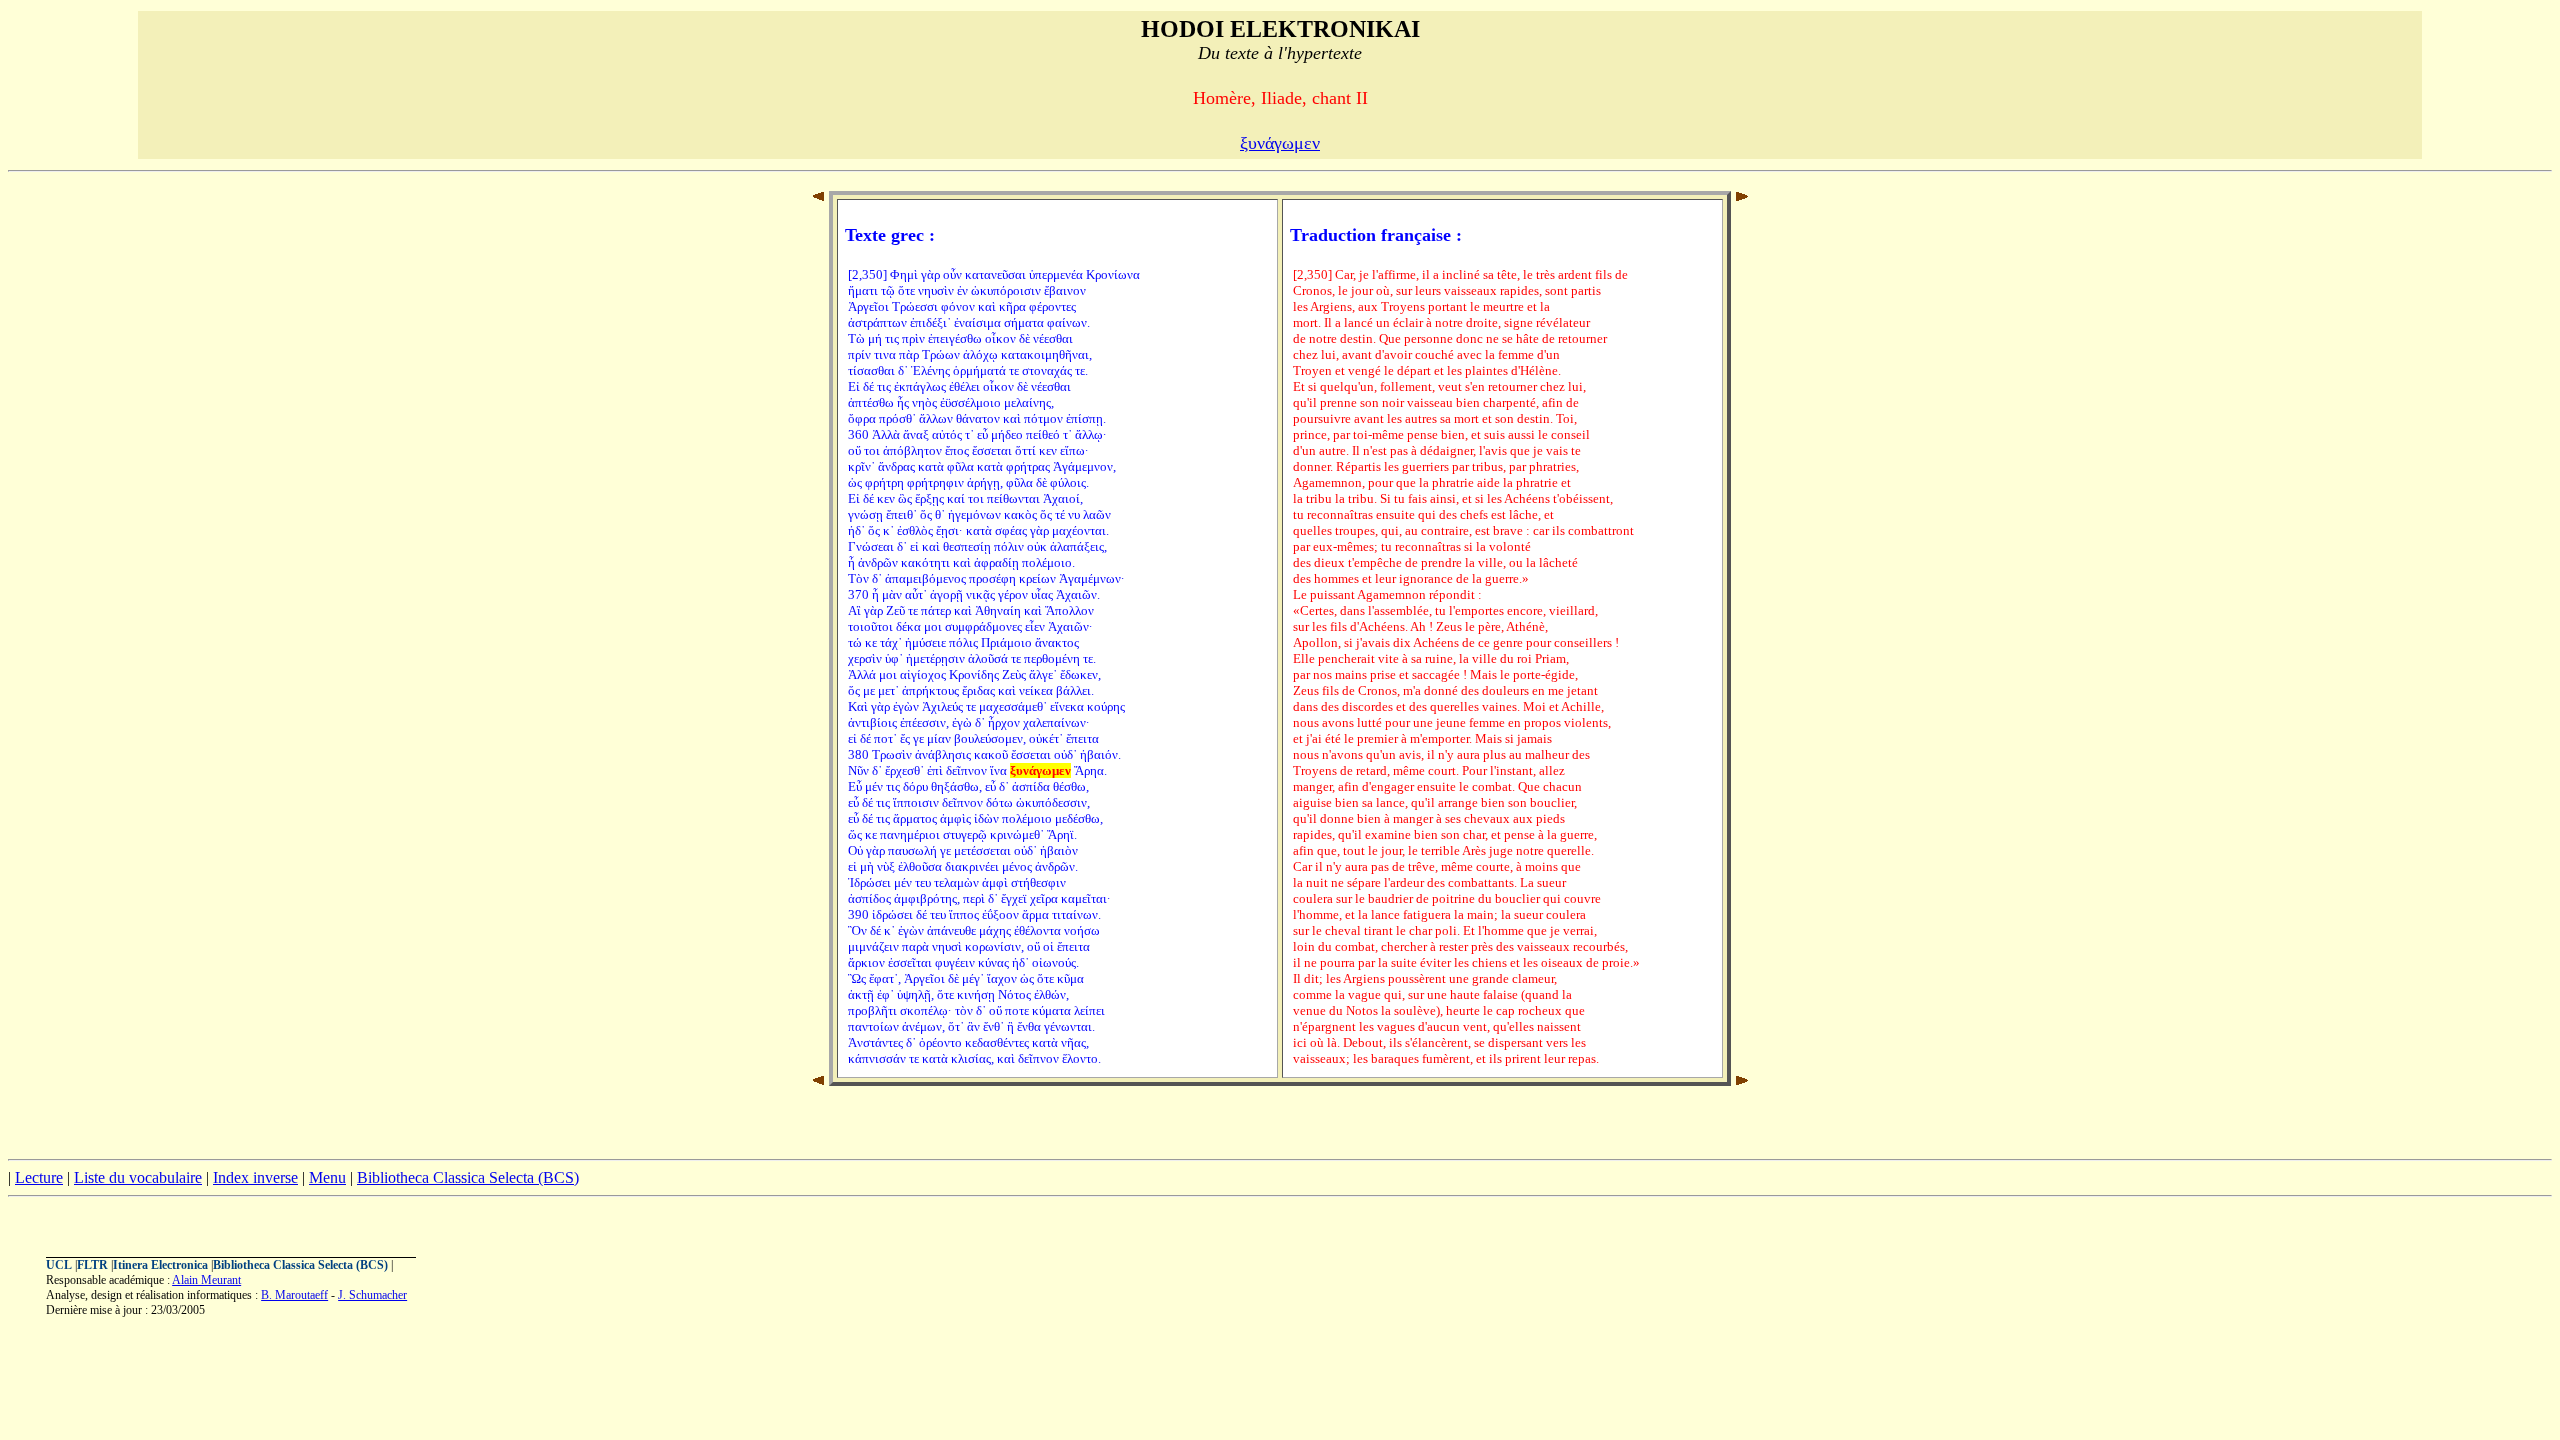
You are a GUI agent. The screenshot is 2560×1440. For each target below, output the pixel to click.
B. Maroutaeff (294, 1295)
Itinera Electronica (160, 1265)
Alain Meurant (206, 1280)
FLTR (92, 1265)
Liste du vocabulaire (138, 1177)
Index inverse (255, 1177)
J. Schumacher (372, 1295)
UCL (59, 1265)
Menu (327, 1177)
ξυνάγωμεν (1280, 143)
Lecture (39, 1177)
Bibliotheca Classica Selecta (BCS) (468, 1177)
